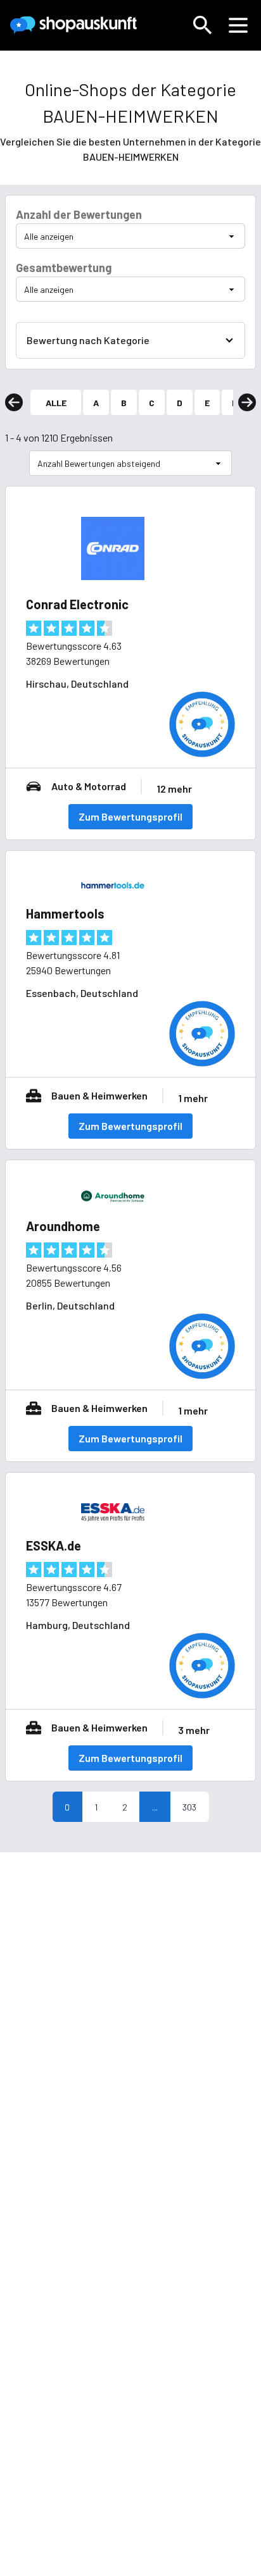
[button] (203, 25)
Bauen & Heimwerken (99, 1095)
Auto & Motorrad (89, 786)
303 (189, 1807)
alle (56, 403)
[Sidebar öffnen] (238, 25)
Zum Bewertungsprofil (130, 816)
